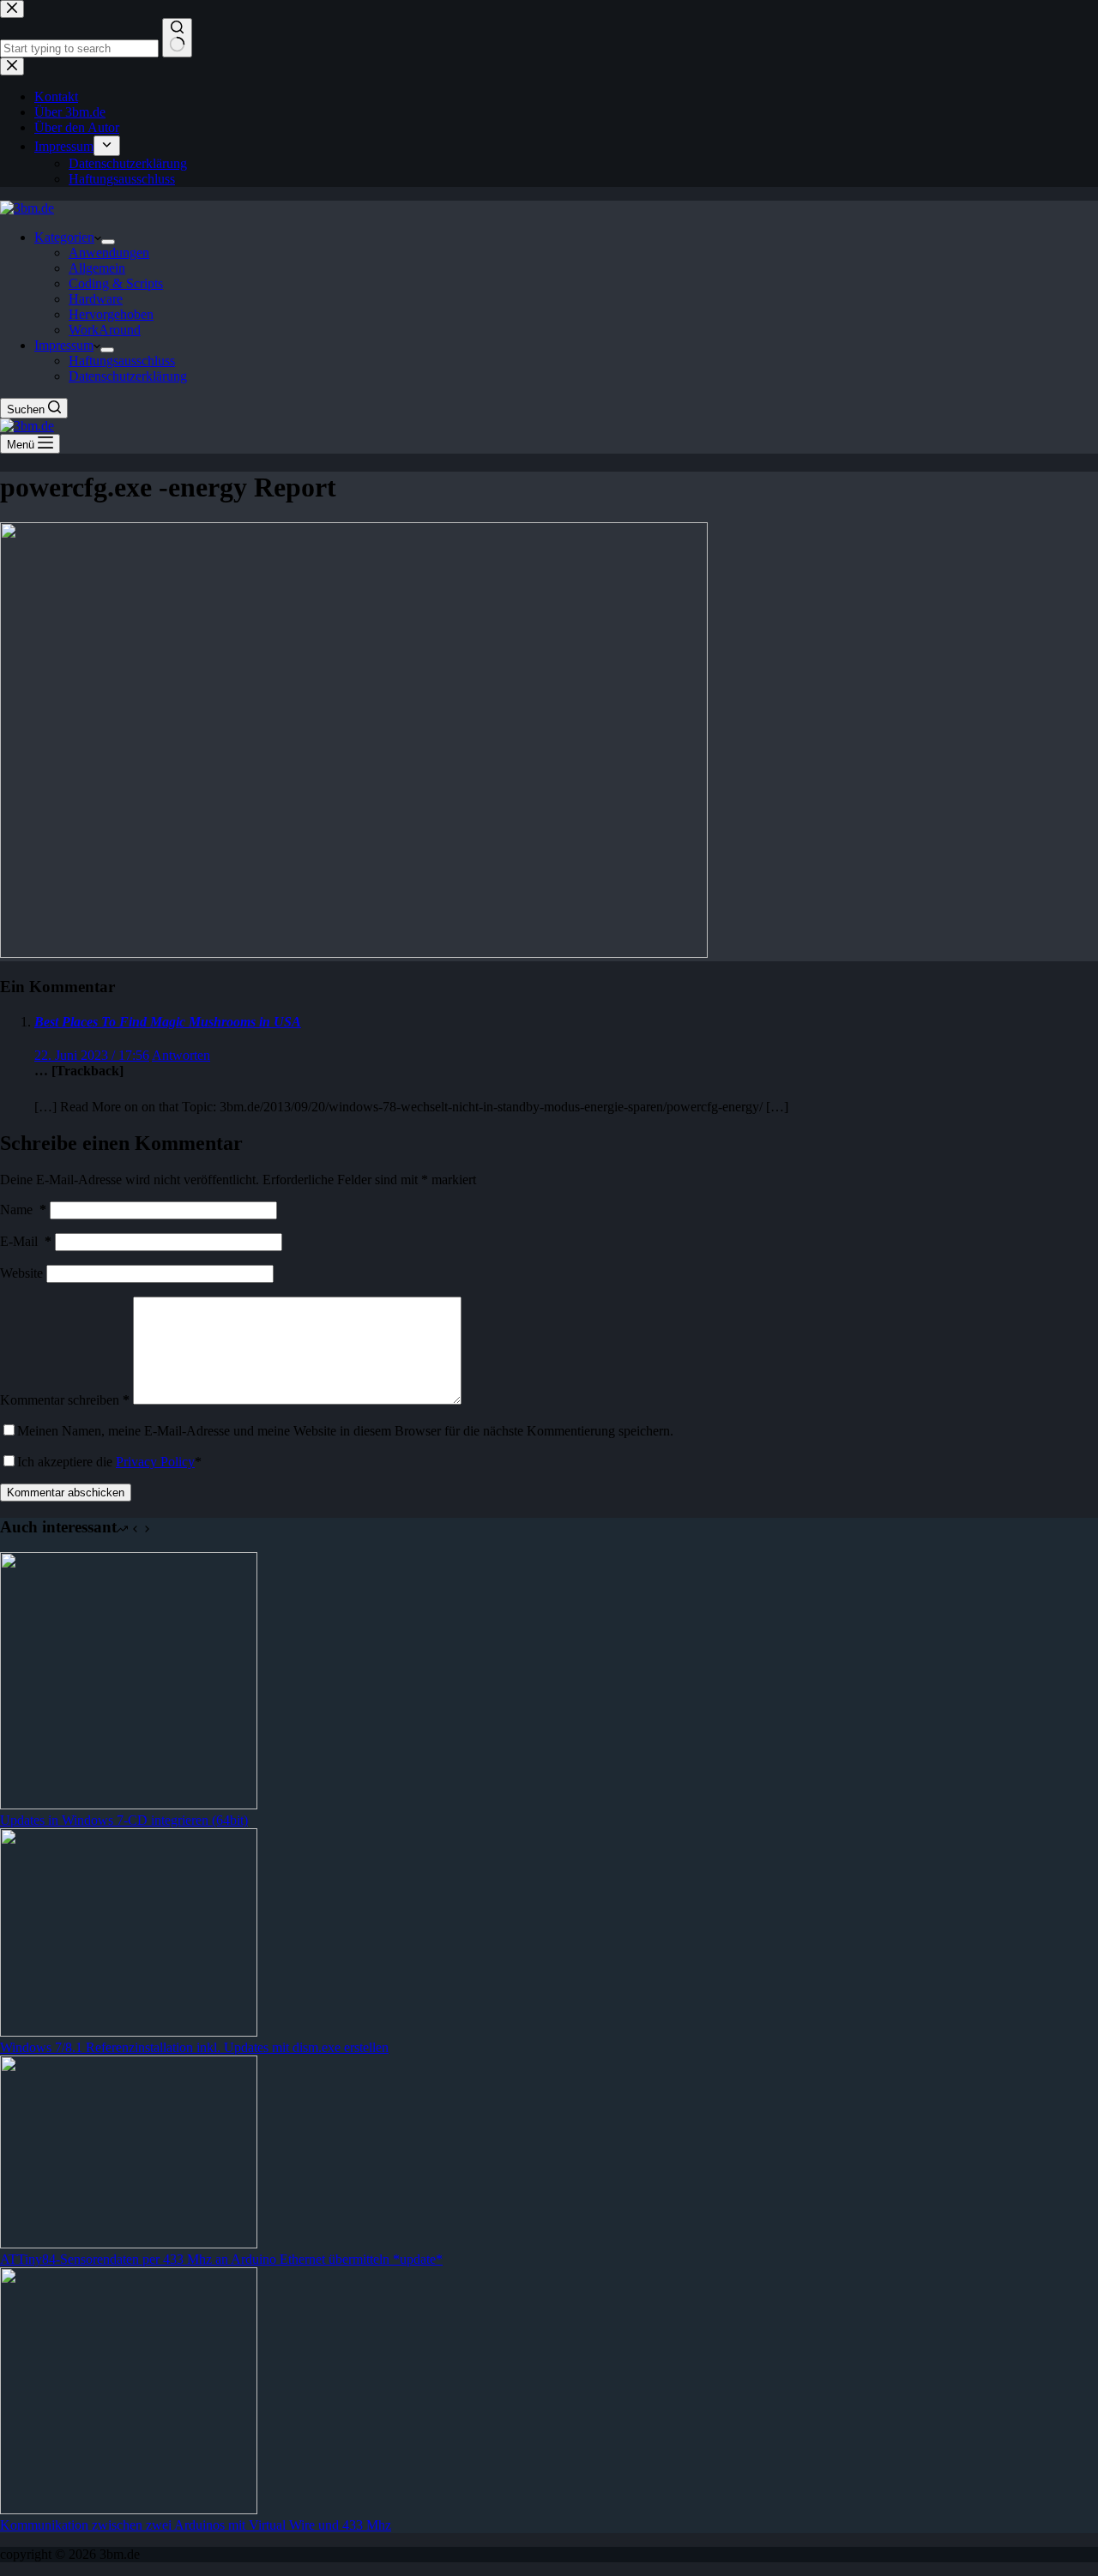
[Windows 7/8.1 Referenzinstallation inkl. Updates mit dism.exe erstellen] (129, 2032)
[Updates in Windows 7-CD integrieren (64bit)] (129, 1805)
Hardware (96, 299)
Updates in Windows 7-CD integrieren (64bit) (124, 1820)
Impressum (64, 345)
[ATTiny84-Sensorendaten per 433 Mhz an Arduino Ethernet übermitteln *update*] (129, 2244)
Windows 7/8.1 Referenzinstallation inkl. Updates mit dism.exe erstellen (194, 2047)
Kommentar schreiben (65, 1400)
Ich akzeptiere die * (109, 1462)
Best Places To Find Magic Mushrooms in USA (168, 1022)
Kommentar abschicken (66, 1493)
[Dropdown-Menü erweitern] (108, 242)
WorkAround (105, 330)
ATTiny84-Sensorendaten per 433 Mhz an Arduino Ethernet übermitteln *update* (221, 2259)
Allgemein (97, 268)
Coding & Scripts (116, 283)
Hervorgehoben (111, 314)
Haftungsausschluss (122, 361)
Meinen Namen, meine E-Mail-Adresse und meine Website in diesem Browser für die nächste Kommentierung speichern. (345, 1431)
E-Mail (26, 1241)
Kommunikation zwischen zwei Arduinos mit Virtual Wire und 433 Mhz (196, 2525)
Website (21, 1273)
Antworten (181, 1055)
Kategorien (64, 237)
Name (23, 1210)
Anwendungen (109, 253)
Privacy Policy (155, 1462)
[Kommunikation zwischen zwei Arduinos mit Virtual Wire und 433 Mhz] (129, 2510)
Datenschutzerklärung (128, 376)
